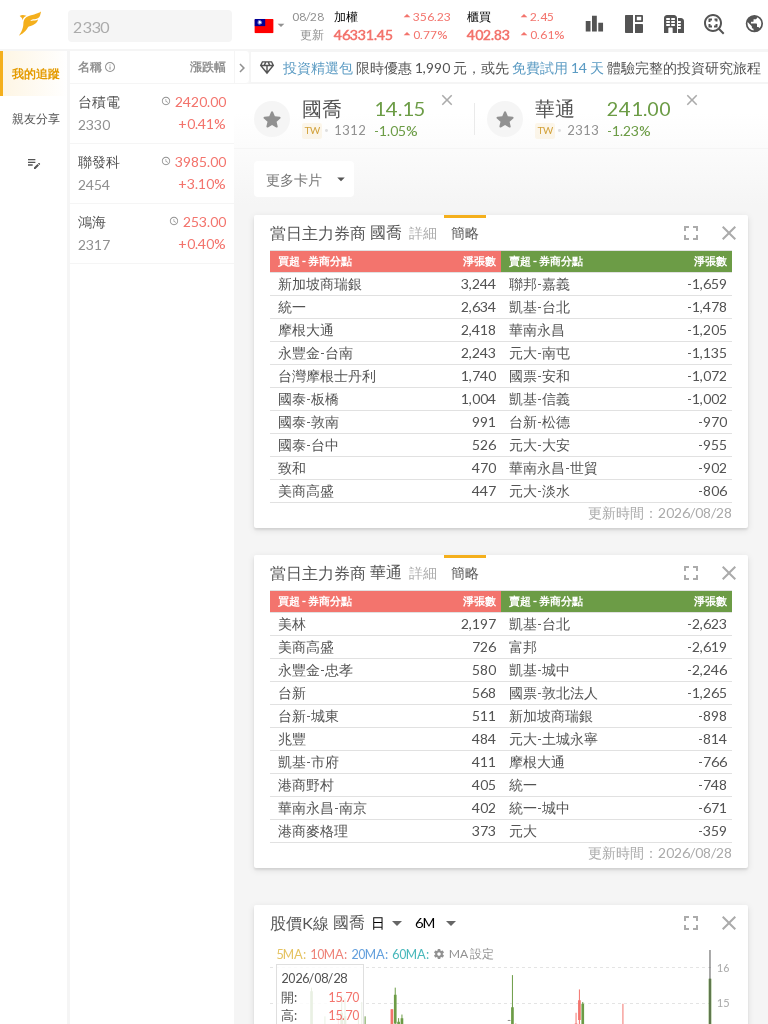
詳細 (423, 232)
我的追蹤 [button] (36, 73)
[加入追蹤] (272, 119)
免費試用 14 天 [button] (558, 67)
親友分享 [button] (36, 118)
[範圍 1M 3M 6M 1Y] (436, 922)
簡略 (465, 232)
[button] (146, 25)
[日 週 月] (387, 922)
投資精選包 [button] (318, 67)
